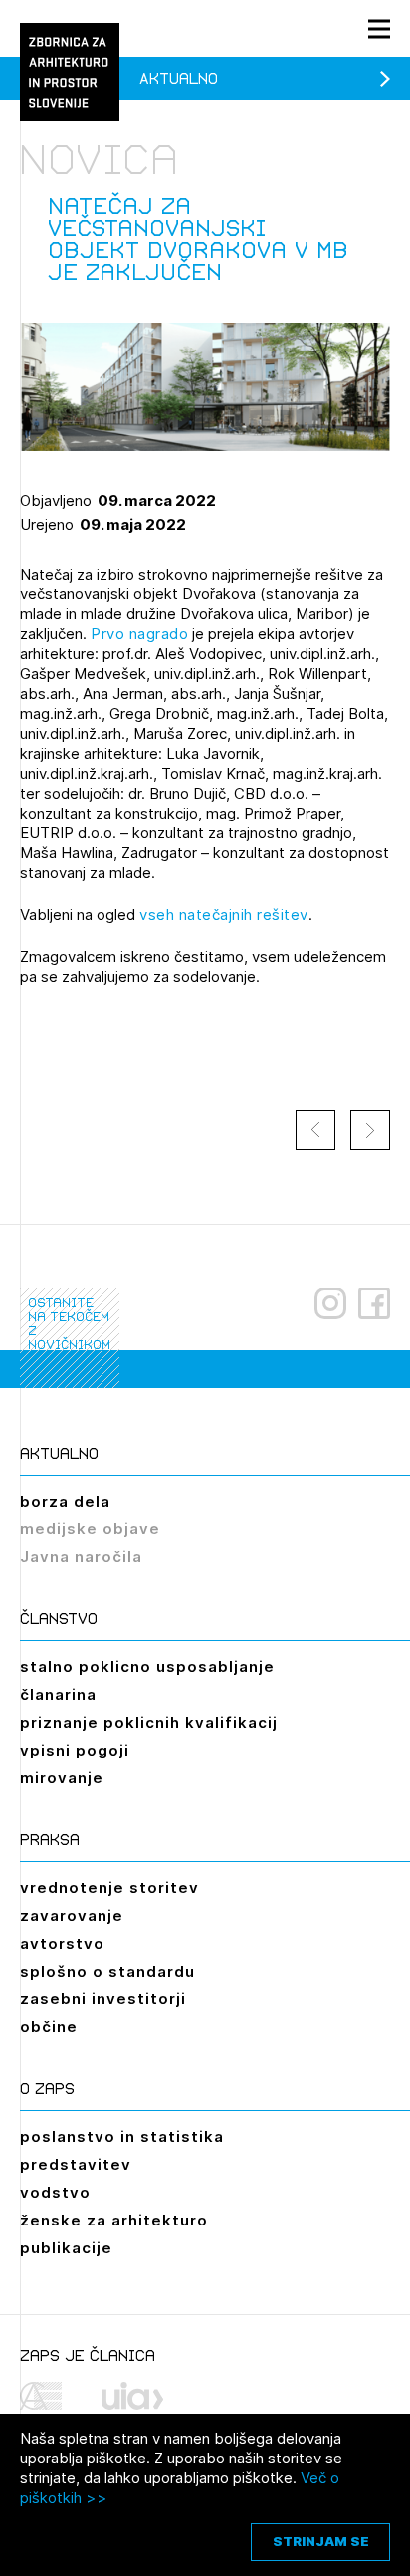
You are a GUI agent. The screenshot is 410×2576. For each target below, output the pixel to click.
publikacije (66, 2248)
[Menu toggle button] (379, 28)
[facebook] (374, 1303)
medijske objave (90, 1529)
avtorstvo (62, 1943)
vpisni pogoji (75, 1750)
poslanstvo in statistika (122, 2136)
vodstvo (55, 2192)
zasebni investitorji (103, 1999)
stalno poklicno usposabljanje (147, 1666)
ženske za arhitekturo (114, 2220)
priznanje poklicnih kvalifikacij (149, 1722)
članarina (58, 1694)
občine (49, 2027)
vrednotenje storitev (109, 1887)
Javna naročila (81, 1557)
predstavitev (76, 2164)
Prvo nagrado (139, 634)
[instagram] (330, 1303)
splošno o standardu (107, 1971)
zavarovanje (72, 1915)
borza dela (65, 1501)
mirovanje (62, 1778)
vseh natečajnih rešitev (224, 915)
